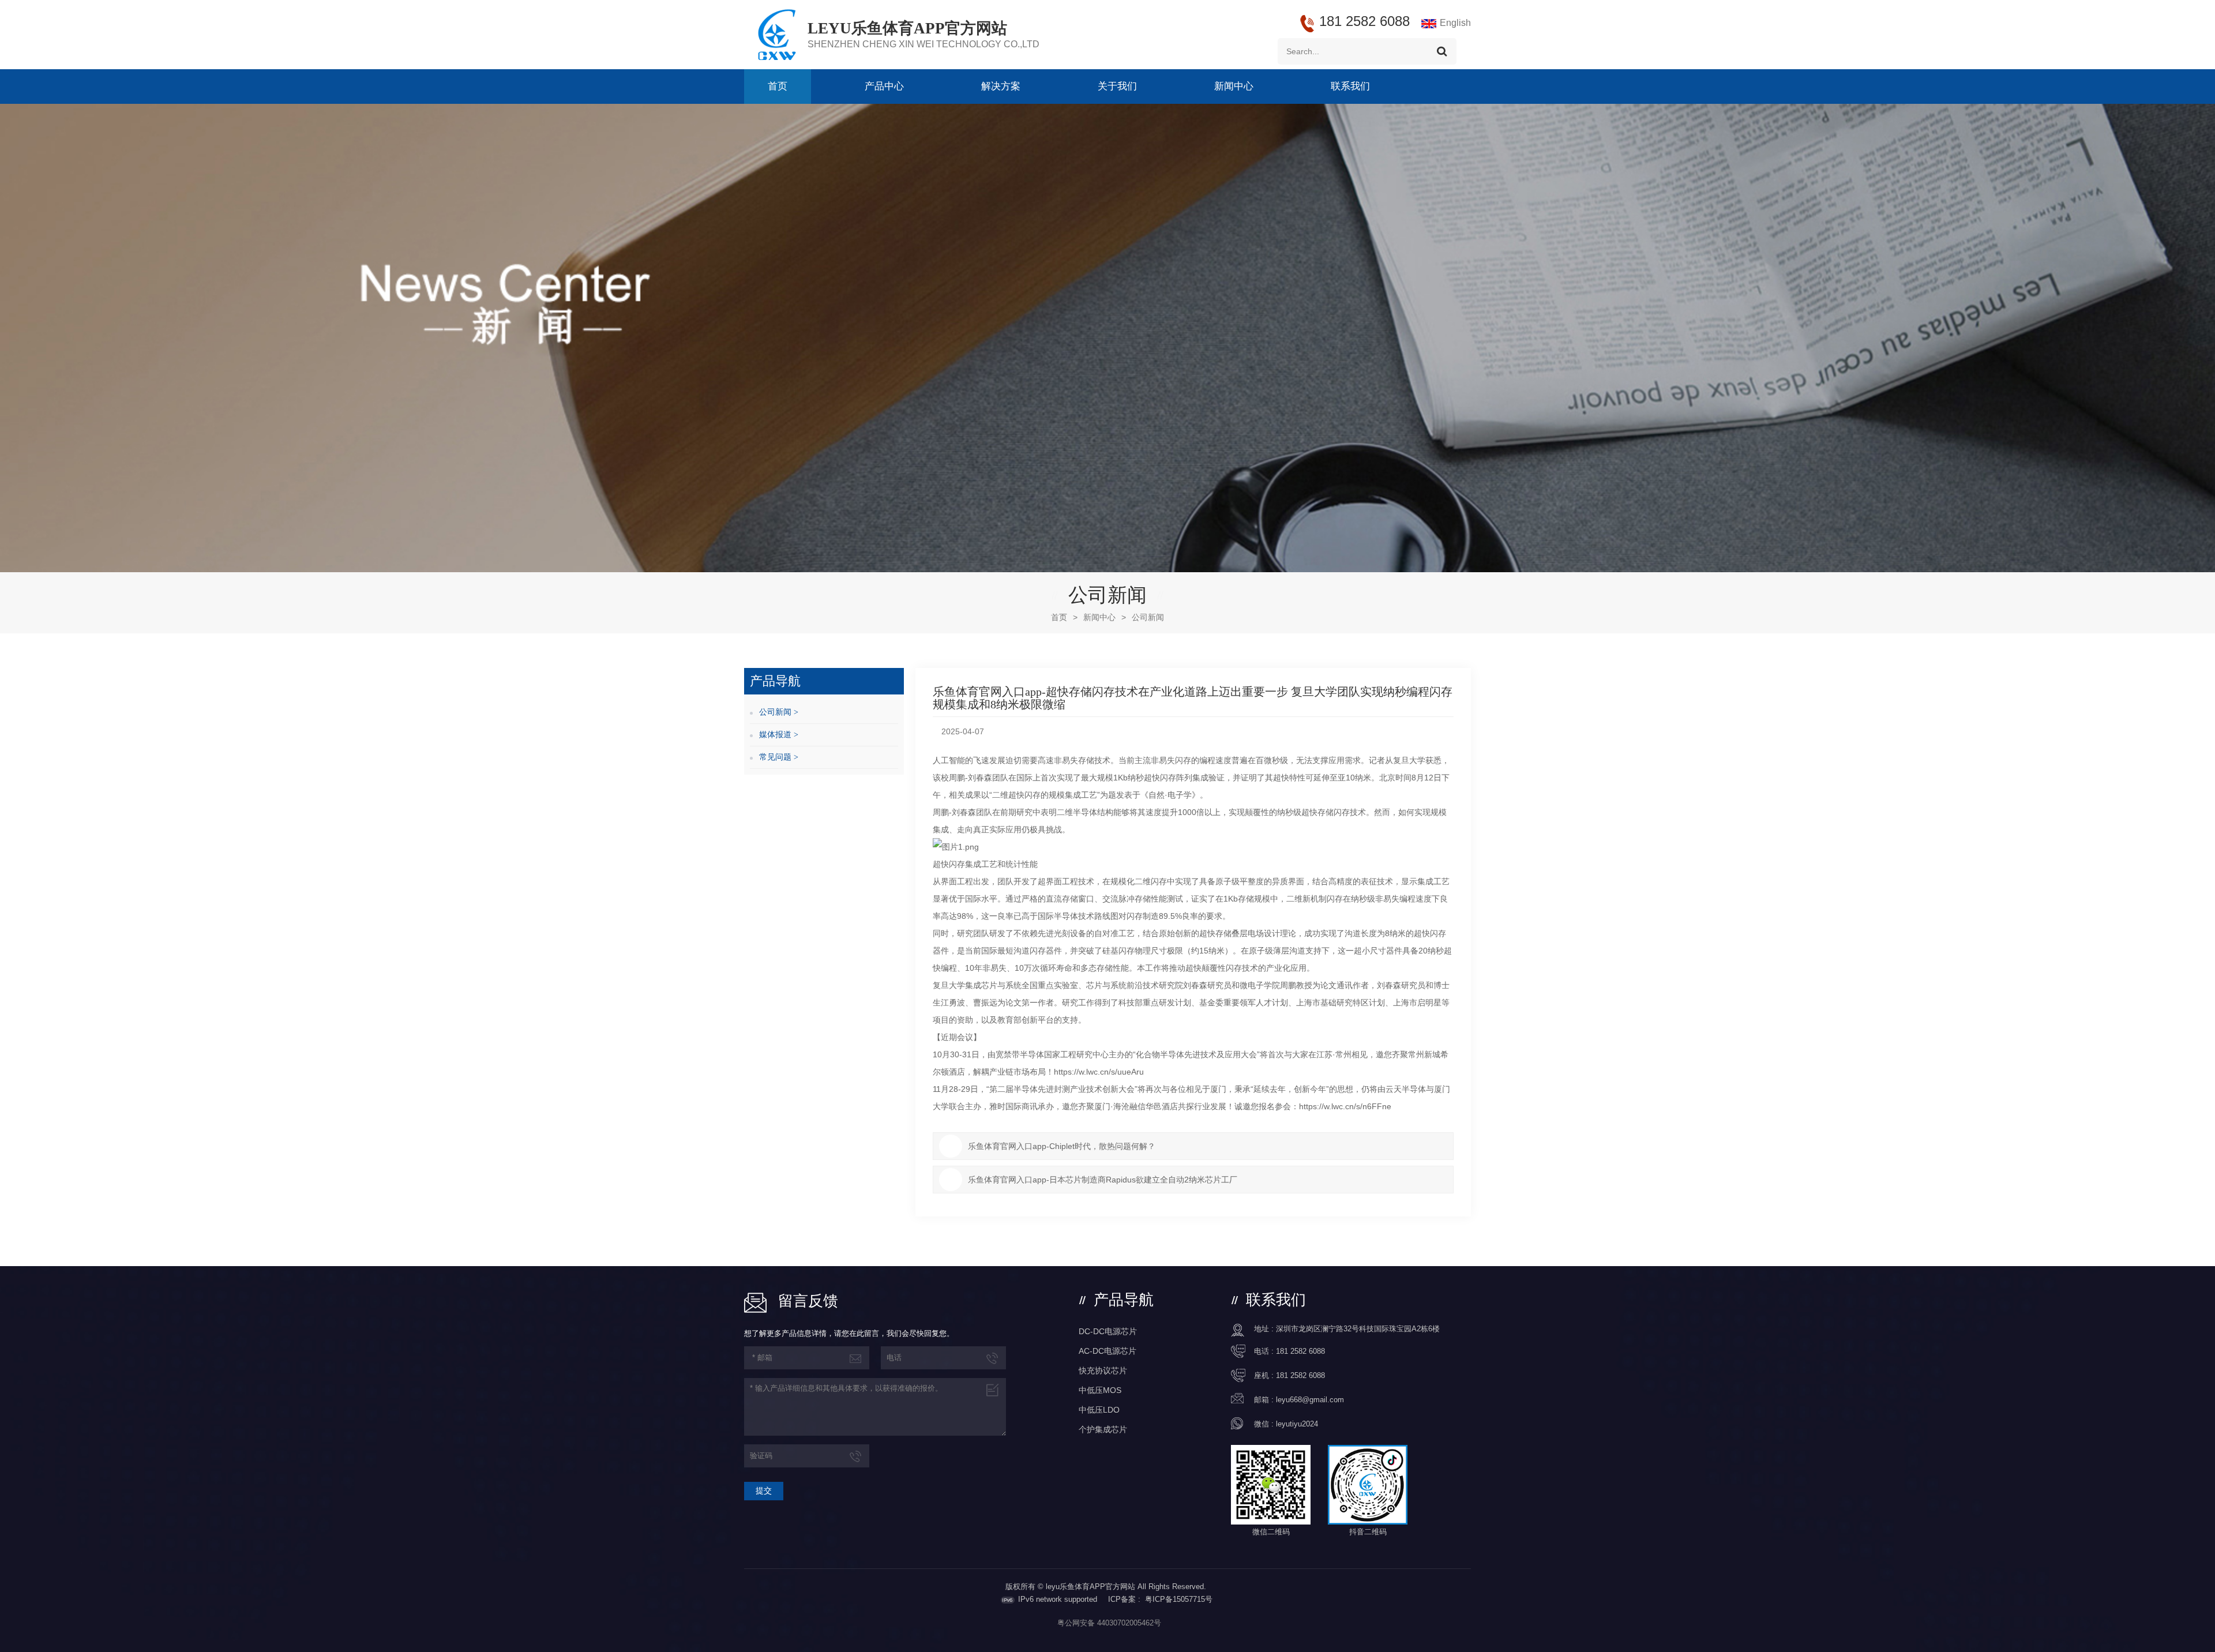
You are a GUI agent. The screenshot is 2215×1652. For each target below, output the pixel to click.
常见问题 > (779, 757)
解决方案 (1001, 86)
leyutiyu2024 (1297, 1424)
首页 (778, 86)
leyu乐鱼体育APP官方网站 (907, 28)
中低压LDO (1099, 1410)
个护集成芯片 (1103, 1429)
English (1455, 23)
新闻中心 (1234, 86)
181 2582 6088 (1300, 1351)
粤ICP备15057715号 (1179, 1599)
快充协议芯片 (1103, 1371)
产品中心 (884, 86)
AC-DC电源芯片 (1107, 1351)
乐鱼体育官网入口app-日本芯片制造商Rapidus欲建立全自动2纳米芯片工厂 (1103, 1180)
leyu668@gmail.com (1310, 1400)
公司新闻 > (779, 712)
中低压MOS (1100, 1390)
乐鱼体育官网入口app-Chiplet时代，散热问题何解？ (1062, 1146)
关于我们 (1117, 86)
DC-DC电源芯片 (1108, 1331)
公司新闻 (1148, 617)
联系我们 (1350, 86)
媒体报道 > (779, 735)
